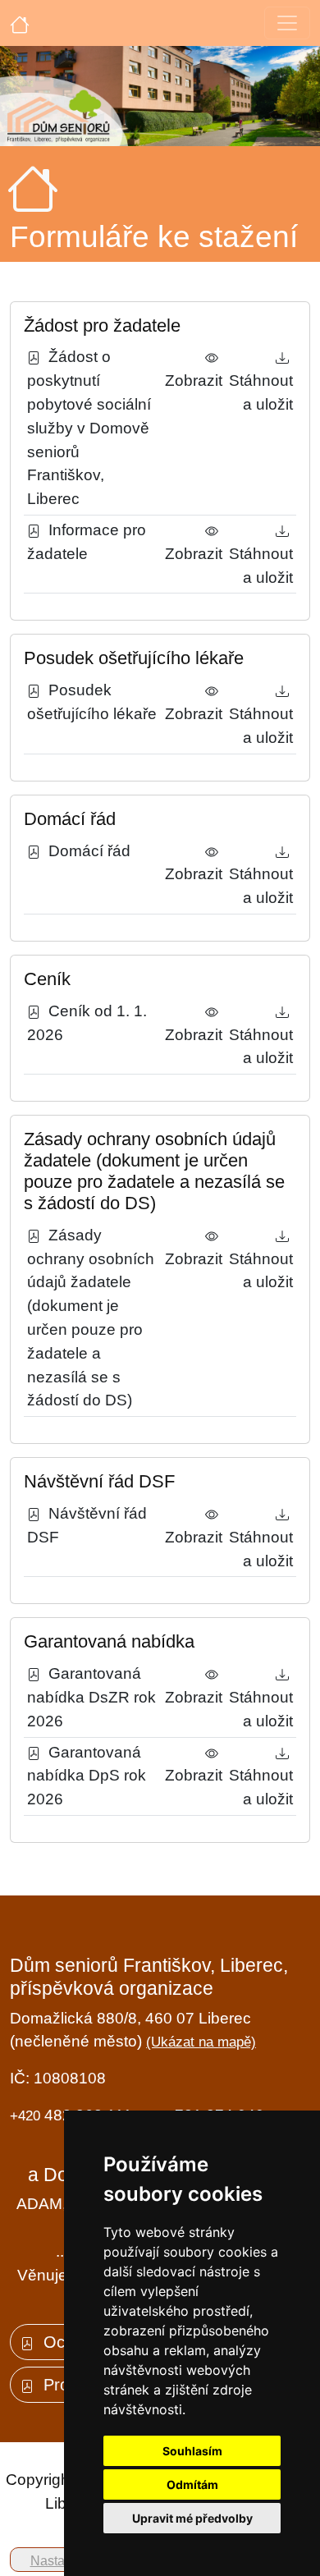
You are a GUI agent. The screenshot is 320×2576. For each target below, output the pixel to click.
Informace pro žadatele (87, 542)
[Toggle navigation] (287, 23)
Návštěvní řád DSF (87, 1525)
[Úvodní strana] (20, 23)
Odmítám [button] (192, 2484)
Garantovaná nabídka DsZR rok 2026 (91, 1697)
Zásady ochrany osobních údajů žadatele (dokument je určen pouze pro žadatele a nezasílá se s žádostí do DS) (91, 1318)
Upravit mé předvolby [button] (192, 2518)
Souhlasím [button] (192, 2451)
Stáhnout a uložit (261, 380)
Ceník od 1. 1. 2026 (87, 1023)
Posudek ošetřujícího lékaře (92, 702)
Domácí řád (85, 851)
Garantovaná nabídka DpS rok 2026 (87, 1776)
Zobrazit (194, 369)
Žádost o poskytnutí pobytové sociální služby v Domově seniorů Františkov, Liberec (89, 428)
